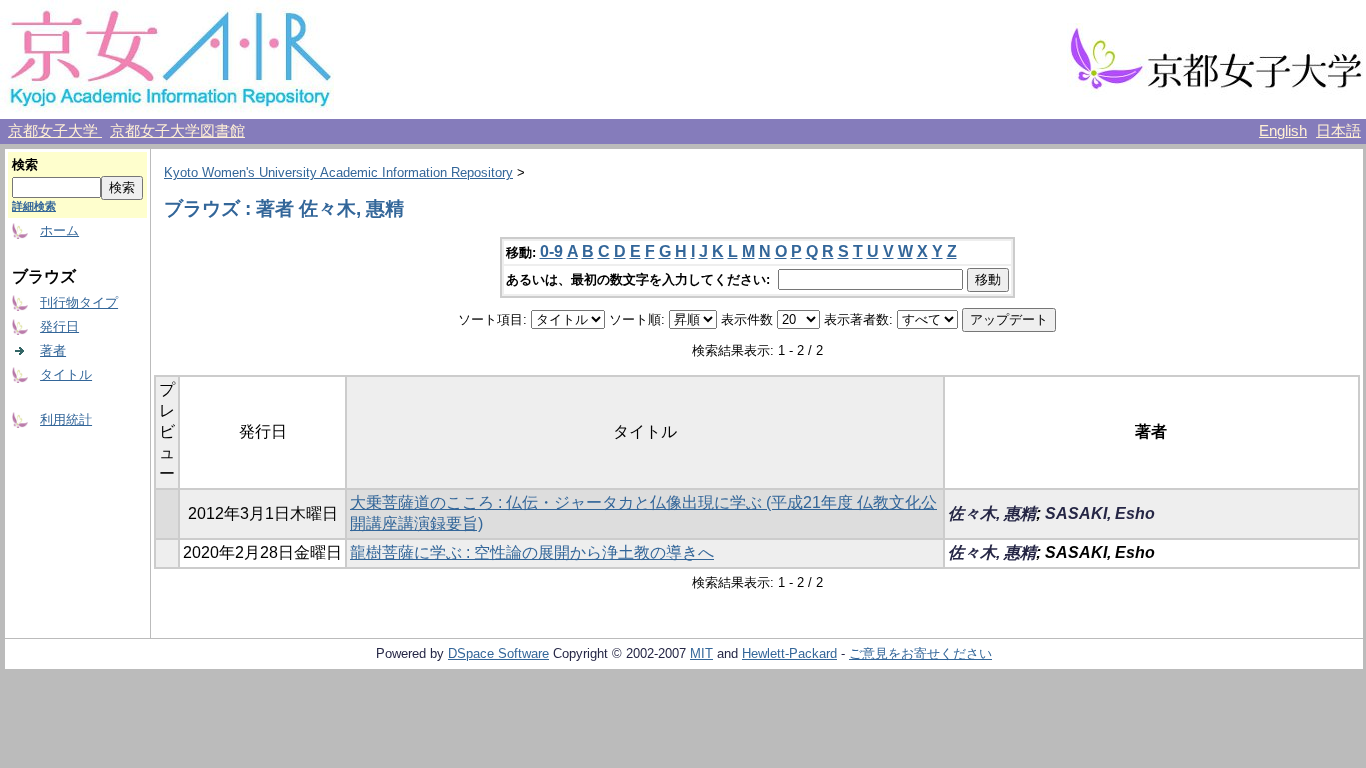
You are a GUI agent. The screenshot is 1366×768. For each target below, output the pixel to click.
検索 (25, 164)
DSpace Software (498, 653)
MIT (701, 653)
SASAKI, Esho (1100, 513)
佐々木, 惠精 (992, 513)
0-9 (551, 251)
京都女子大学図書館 (177, 131)
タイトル (66, 374)
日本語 (1338, 131)
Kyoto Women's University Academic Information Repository (338, 172)
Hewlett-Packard (789, 653)
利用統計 (66, 419)
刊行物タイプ (79, 302)
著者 (53, 350)
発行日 (59, 326)
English (1283, 131)
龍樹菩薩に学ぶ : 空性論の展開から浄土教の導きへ (532, 552)
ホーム (59, 230)
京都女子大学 (55, 131)
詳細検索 (34, 206)
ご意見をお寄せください (920, 653)
